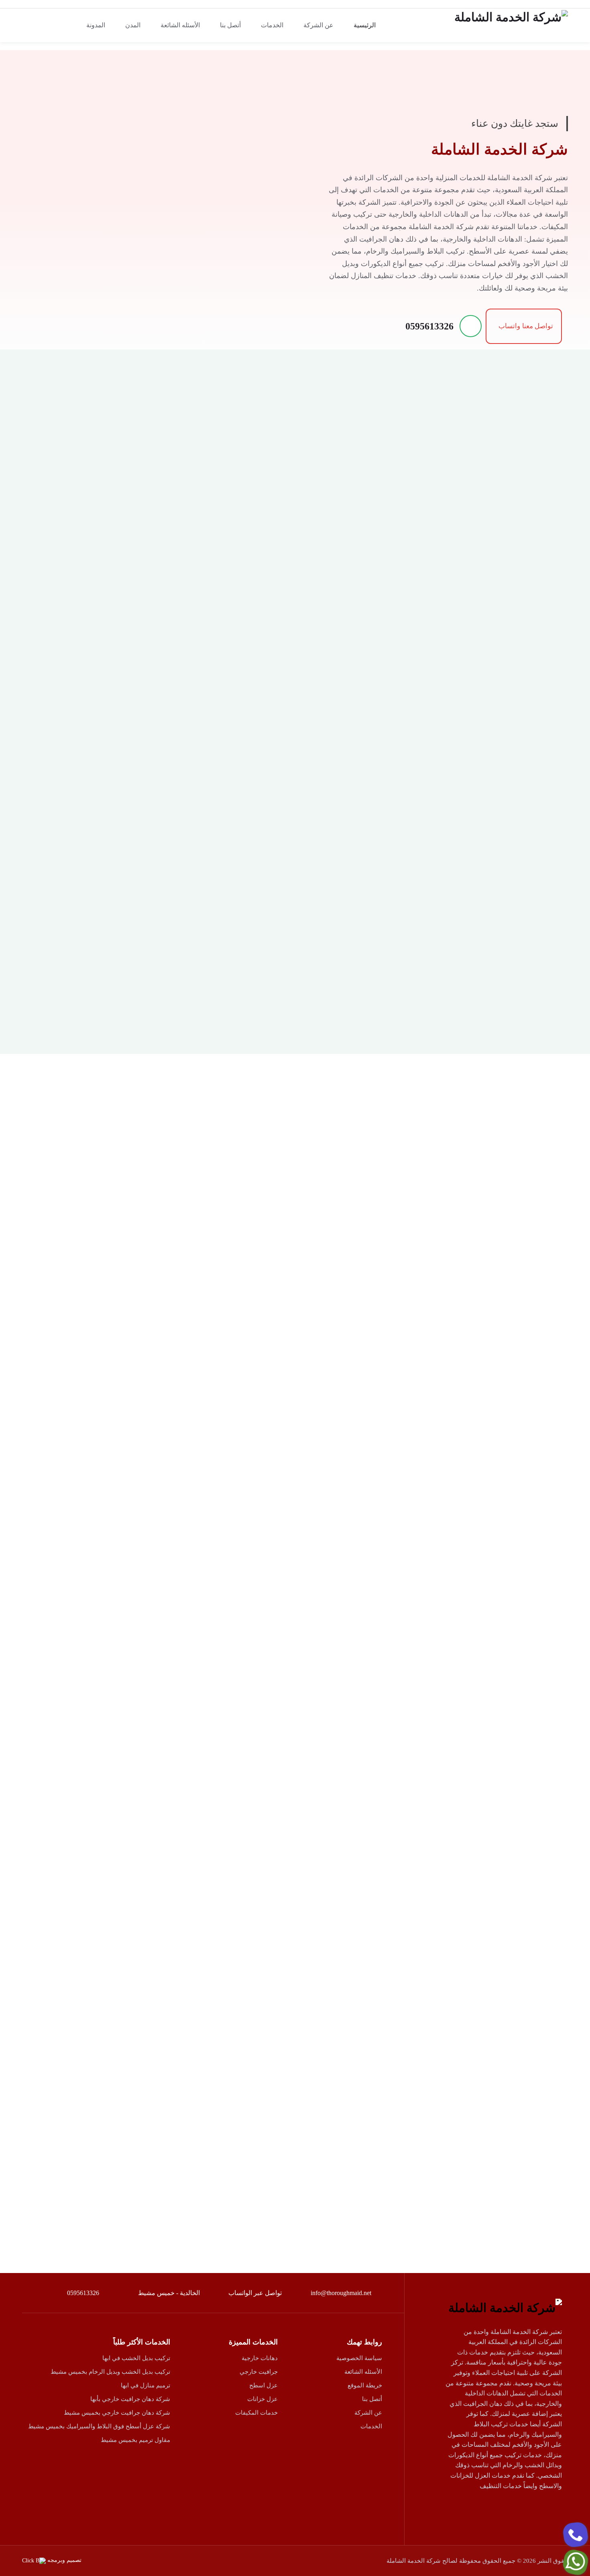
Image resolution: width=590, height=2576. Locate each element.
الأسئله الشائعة (363, 2372)
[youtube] (516, 2509)
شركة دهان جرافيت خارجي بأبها (130, 2399)
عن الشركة (368, 2413)
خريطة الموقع (365, 2385)
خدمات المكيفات (256, 2413)
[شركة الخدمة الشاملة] (504, 25)
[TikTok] (479, 2509)
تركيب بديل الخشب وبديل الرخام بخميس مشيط (110, 2372)
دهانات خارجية (260, 2358)
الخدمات (371, 2426)
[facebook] (553, 2509)
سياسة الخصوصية (359, 2358)
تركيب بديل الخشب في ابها (136, 2358)
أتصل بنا (372, 2399)
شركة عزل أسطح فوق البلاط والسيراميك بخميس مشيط (99, 2426)
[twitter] (534, 2509)
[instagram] (497, 2509)
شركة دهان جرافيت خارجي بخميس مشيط (117, 2413)
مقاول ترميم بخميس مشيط (135, 2440)
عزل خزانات (262, 2399)
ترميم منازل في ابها (145, 2385)
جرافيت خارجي (259, 2372)
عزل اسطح (263, 2385)
